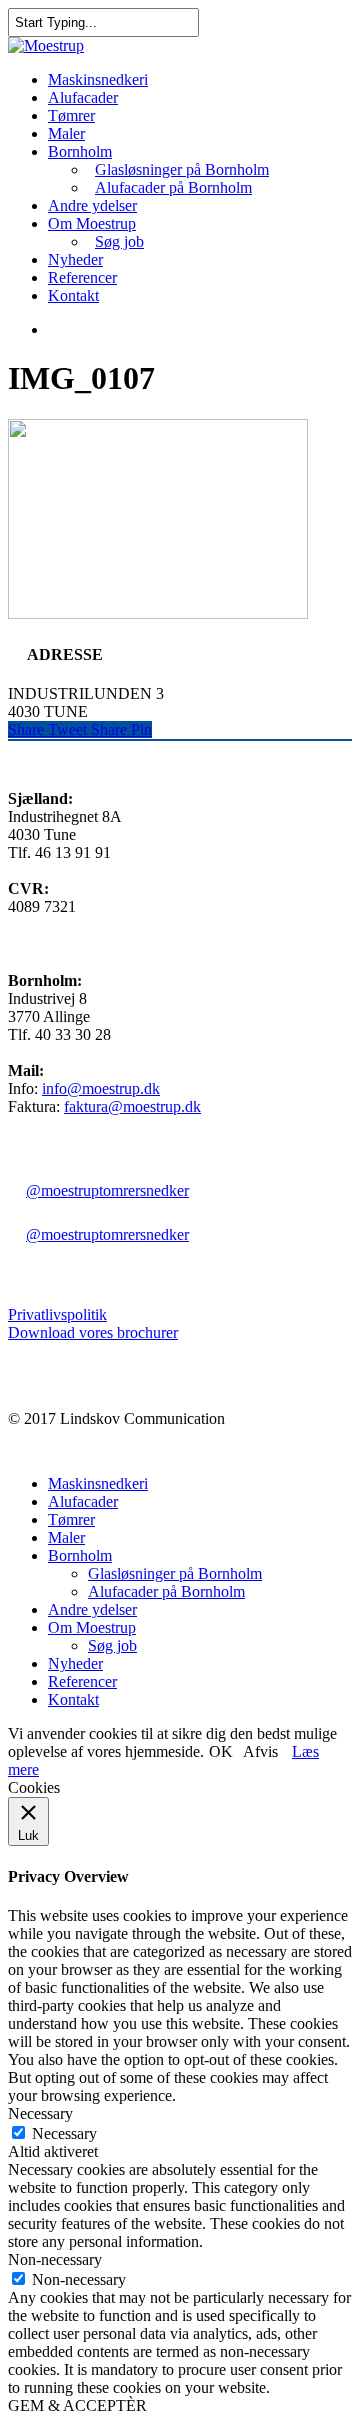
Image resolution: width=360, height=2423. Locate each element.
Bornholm (80, 151)
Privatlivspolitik (57, 1314)
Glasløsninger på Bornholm (182, 169)
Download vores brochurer (93, 1332)
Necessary (64, 2133)
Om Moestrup (92, 223)
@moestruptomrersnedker (107, 1190)
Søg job (119, 241)
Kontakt (73, 295)
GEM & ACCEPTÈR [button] (77, 2405)
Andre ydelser (92, 205)
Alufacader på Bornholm (173, 187)
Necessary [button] (40, 2113)
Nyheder (75, 259)
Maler (66, 133)
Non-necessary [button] (55, 2259)
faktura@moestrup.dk (132, 1106)
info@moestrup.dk (101, 1088)
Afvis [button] (260, 1751)
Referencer (82, 277)
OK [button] (221, 1751)
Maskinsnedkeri (98, 79)
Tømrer (71, 115)
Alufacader (83, 97)
